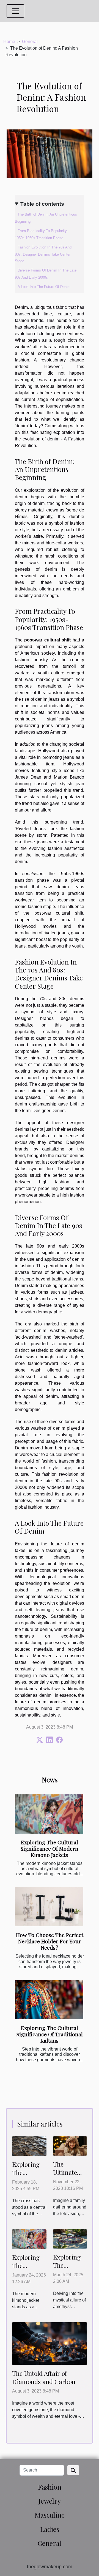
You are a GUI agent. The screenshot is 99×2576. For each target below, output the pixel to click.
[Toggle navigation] (15, 11)
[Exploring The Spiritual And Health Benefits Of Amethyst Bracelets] (70, 2239)
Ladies (50, 2529)
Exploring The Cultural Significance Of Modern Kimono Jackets (50, 1848)
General (30, 42)
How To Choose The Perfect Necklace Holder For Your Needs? (50, 1941)
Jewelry (50, 2501)
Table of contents (42, 204)
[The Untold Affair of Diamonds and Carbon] (50, 2343)
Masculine (50, 2515)
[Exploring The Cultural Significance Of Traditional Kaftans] (49, 2000)
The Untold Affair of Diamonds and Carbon (44, 2377)
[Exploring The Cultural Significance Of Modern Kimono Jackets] (49, 1814)
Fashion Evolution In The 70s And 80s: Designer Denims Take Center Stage (43, 254)
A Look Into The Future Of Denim (44, 287)
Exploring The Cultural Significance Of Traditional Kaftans (50, 2034)
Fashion (50, 2487)
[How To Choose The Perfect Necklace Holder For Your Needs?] (49, 1907)
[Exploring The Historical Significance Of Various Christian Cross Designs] (29, 2146)
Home (9, 42)
